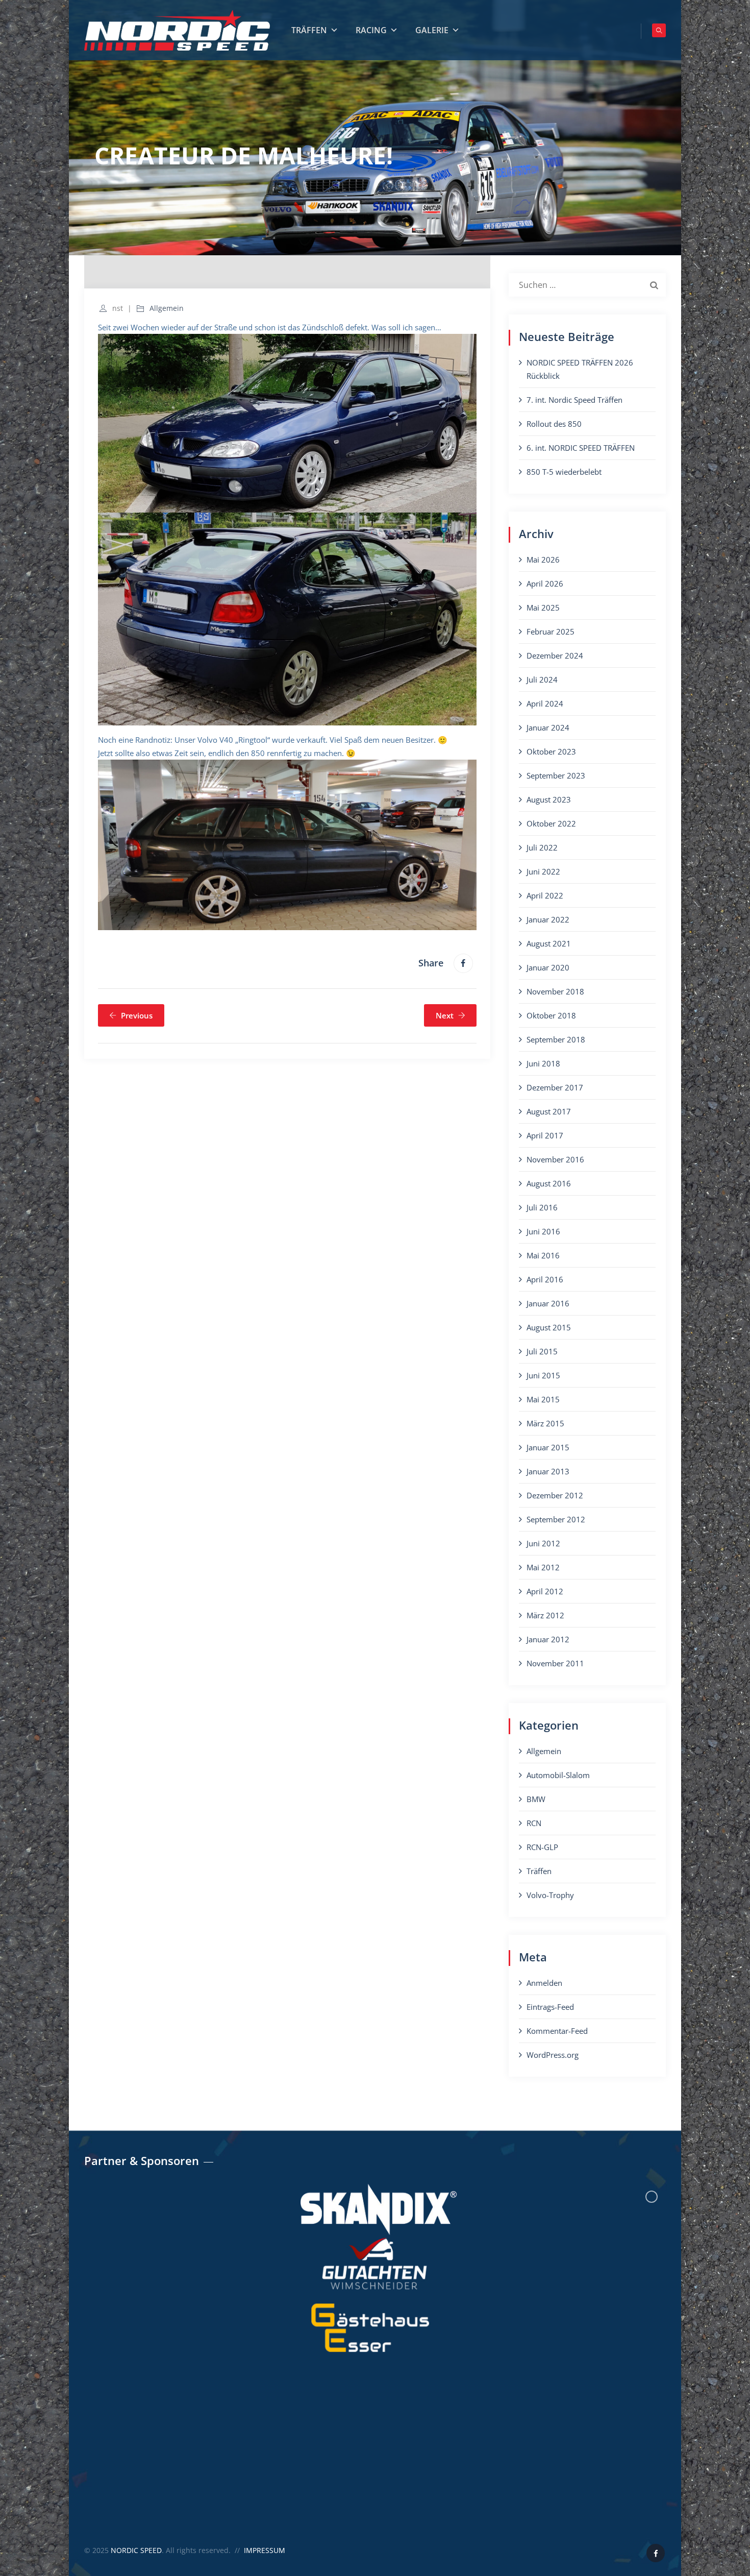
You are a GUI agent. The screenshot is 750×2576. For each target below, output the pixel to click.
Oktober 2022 (551, 823)
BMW (536, 1799)
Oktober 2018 (551, 1015)
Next (445, 1015)
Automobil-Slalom (558, 1775)
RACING (371, 30)
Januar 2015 (548, 1447)
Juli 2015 (542, 1351)
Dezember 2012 (555, 1495)
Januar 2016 (548, 1303)
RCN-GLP (542, 1847)
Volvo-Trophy (550, 1895)
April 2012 (545, 1591)
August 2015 (549, 1327)
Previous (137, 1015)
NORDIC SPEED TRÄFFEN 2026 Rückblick (580, 369)
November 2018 (555, 991)
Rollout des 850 (554, 424)
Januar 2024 (548, 727)
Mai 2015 (543, 1399)
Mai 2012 (543, 1567)
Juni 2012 (543, 1543)
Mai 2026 (543, 560)
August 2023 (549, 799)
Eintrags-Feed (550, 2007)
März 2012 (545, 1615)
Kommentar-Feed (557, 2031)
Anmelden (544, 1983)
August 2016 (549, 1183)
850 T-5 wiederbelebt (564, 472)
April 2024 (545, 703)
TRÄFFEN (309, 30)
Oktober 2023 (551, 751)
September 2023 (556, 775)
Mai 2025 (543, 607)
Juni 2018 (543, 1063)
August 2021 (549, 943)
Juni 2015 (543, 1375)
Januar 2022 (548, 919)
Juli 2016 (542, 1207)
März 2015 (545, 1423)
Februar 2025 (551, 631)
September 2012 (556, 1519)
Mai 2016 (543, 1255)
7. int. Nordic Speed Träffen (574, 400)
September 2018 (556, 1039)
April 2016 (545, 1279)
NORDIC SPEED (136, 2550)
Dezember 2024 (555, 655)
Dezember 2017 (555, 1087)
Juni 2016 (543, 1231)
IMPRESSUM (265, 2550)
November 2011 (555, 1663)
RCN (534, 1823)
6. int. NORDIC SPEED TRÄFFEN (581, 448)
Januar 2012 (548, 1639)
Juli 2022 (542, 847)
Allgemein (167, 308)
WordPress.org (553, 2055)
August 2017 (549, 1111)
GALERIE (432, 30)
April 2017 (545, 1135)
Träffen (539, 1871)
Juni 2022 (543, 871)
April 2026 (545, 584)
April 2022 (545, 895)
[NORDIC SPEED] (177, 30)
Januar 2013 (548, 1471)
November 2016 (555, 1159)
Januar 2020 (548, 967)
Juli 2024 (542, 679)
